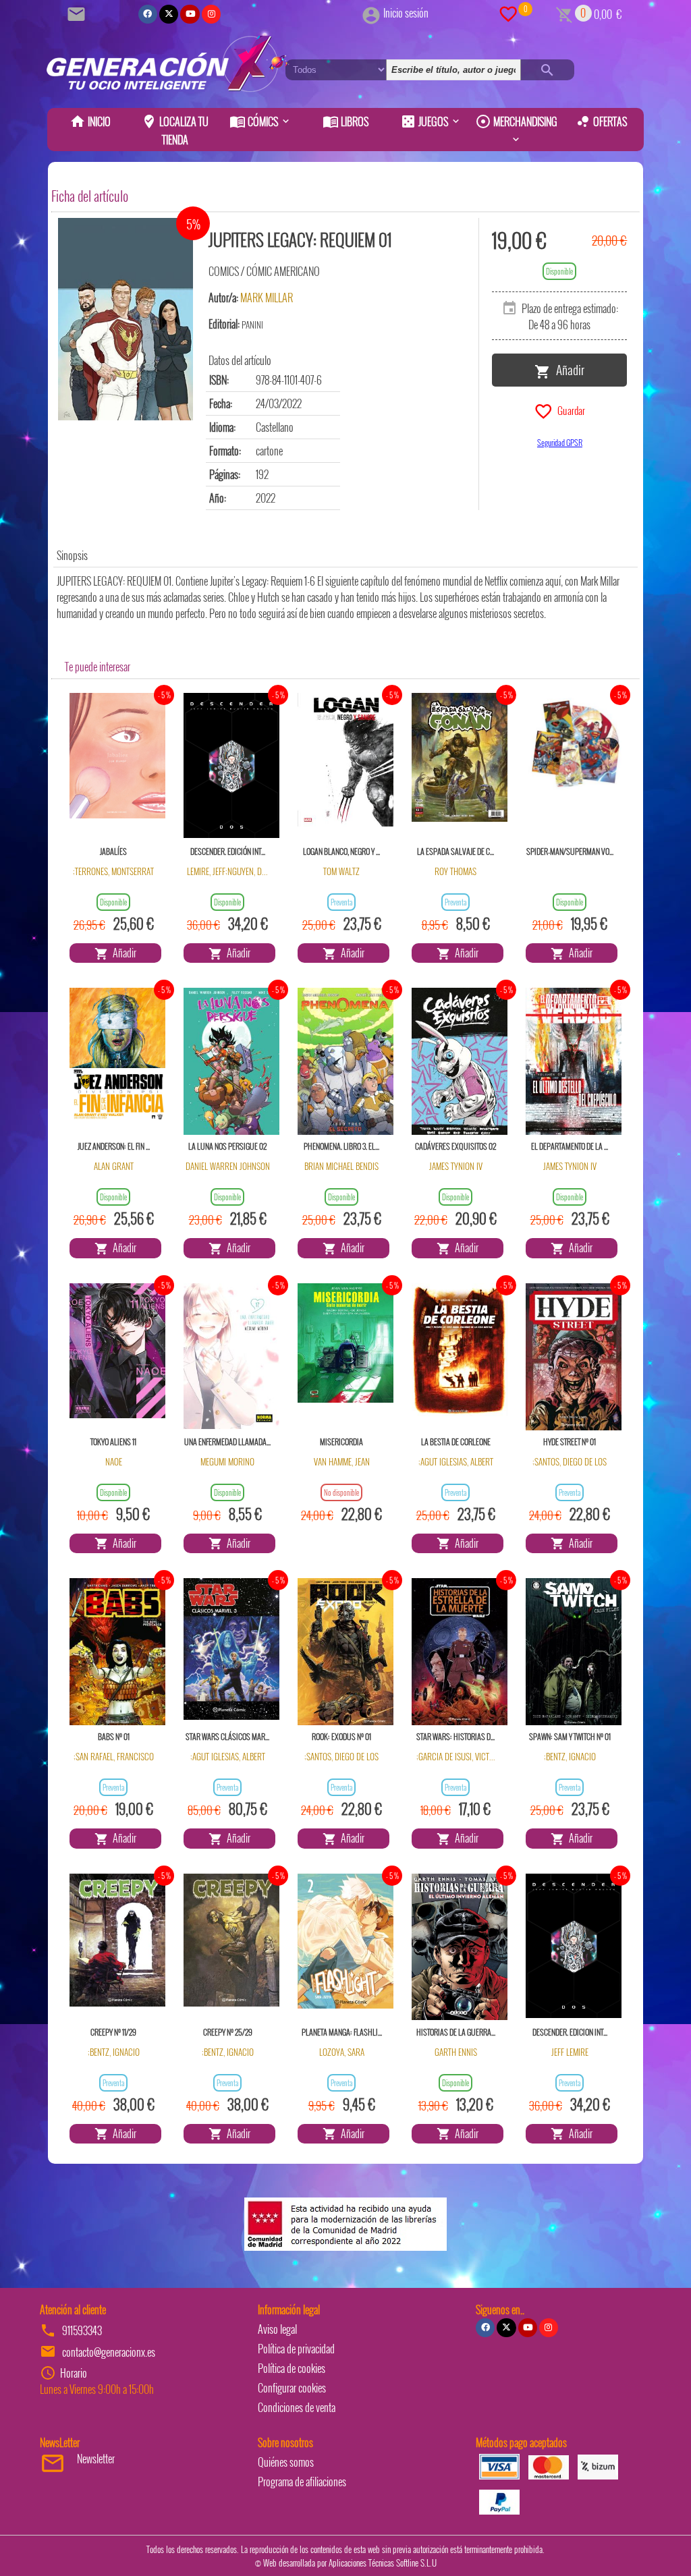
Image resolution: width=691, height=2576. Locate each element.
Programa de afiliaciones (302, 2482)
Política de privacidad (296, 2349)
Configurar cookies (292, 2388)
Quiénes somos (286, 2462)
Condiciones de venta (297, 2407)
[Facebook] (148, 14)
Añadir (568, 369)
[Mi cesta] (564, 13)
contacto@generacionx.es (109, 2352)
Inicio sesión (406, 13)
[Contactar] (78, 13)
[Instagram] (211, 14)
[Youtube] (190, 14)
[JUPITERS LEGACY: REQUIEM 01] (126, 319)
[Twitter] (169, 14)
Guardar (569, 410)
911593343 (82, 2330)
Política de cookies (292, 2368)
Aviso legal (277, 2329)
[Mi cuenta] (371, 13)
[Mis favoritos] (508, 13)
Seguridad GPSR (560, 442)
